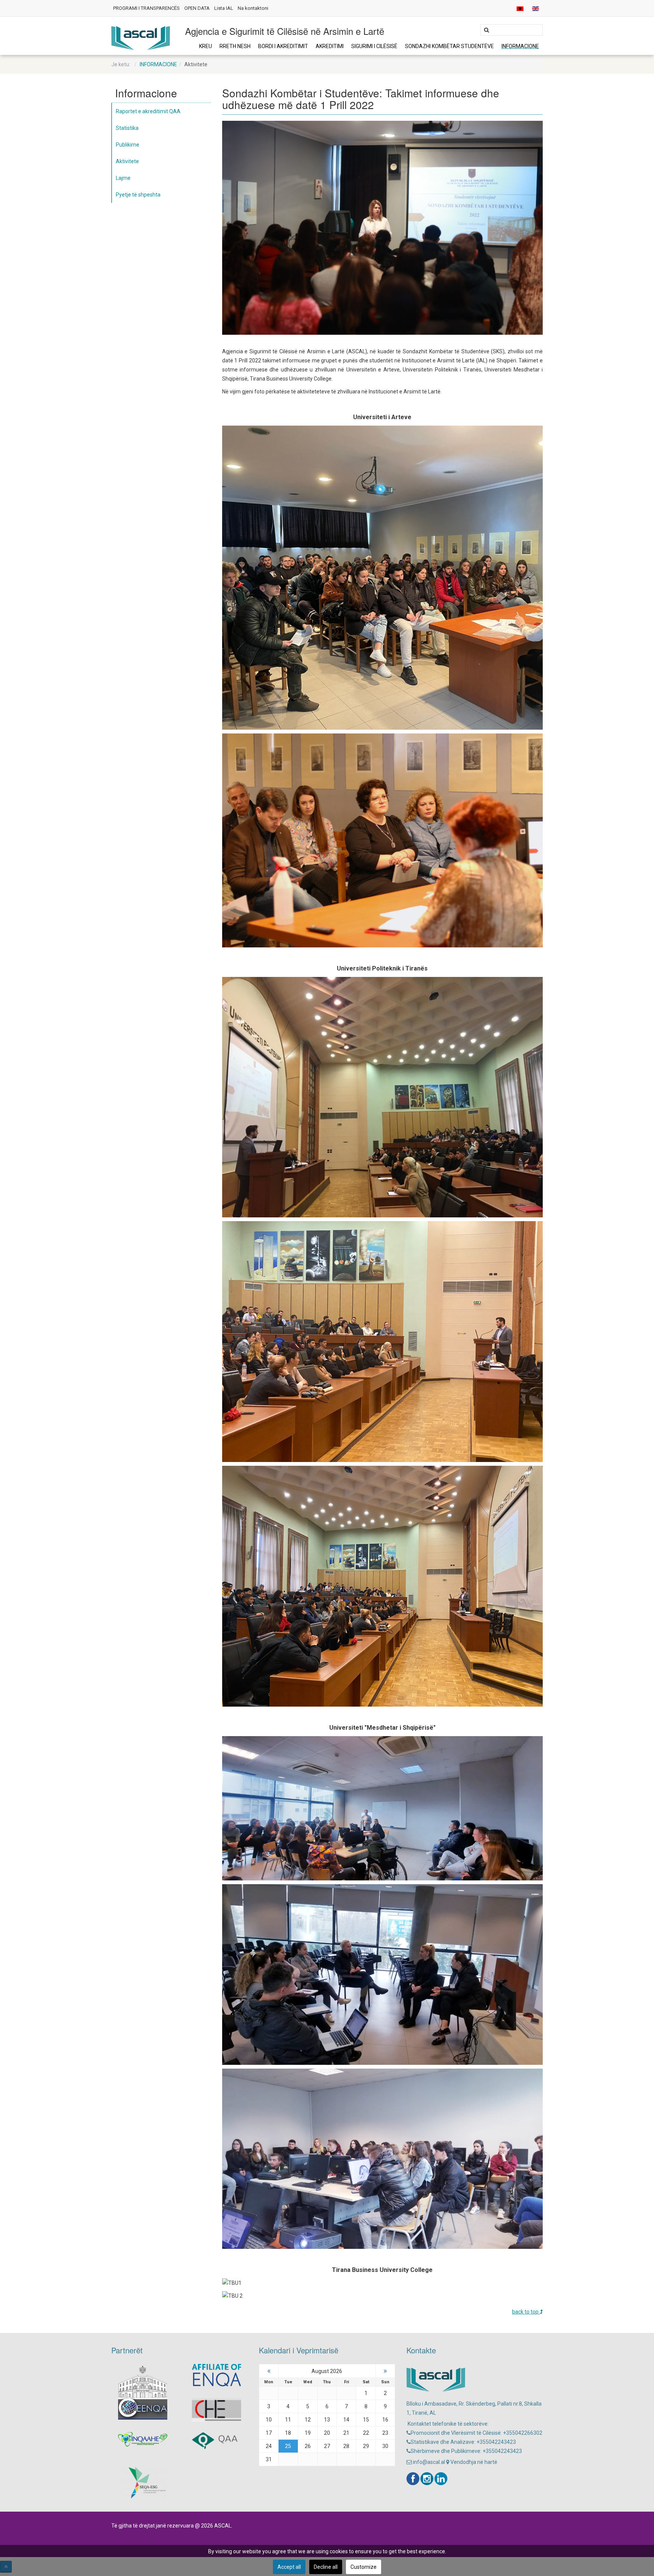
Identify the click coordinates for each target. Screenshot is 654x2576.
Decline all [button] (326, 2567)
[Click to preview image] (383, 227)
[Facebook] (413, 2479)
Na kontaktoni (253, 8)
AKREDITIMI (330, 46)
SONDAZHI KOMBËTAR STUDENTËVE (449, 46)
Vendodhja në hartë (473, 2462)
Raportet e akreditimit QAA (148, 111)
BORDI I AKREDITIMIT (283, 46)
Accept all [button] (289, 2567)
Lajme (123, 178)
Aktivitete (127, 161)
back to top (526, 2312)
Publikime (128, 145)
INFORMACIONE (520, 46)
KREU (206, 46)
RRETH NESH (235, 46)
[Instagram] (427, 2479)
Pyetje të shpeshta (138, 195)
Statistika (127, 128)
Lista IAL (224, 8)
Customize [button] (364, 2567)
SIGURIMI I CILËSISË (374, 46)
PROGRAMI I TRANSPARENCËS (146, 8)
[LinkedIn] (441, 2479)
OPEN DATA (197, 8)
